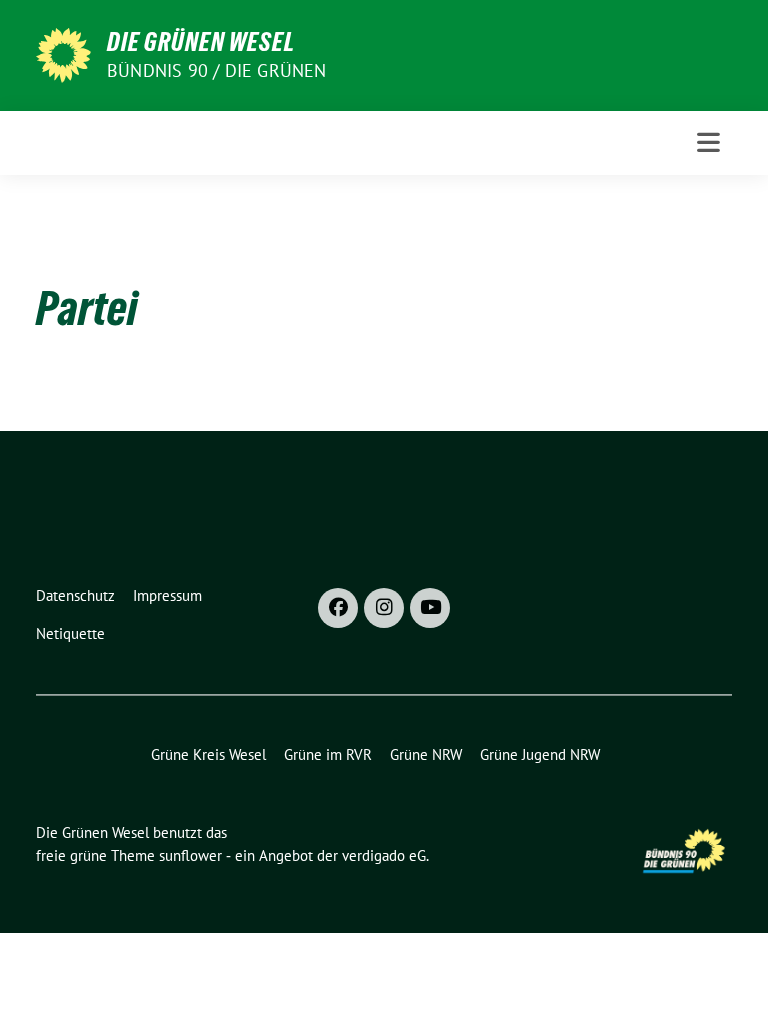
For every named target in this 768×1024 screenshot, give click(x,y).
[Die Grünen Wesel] (63, 53)
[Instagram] (384, 608)
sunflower (190, 855)
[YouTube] (430, 608)
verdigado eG (384, 855)
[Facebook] (338, 608)
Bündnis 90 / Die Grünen (217, 70)
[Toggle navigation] (708, 142)
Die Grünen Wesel (201, 42)
